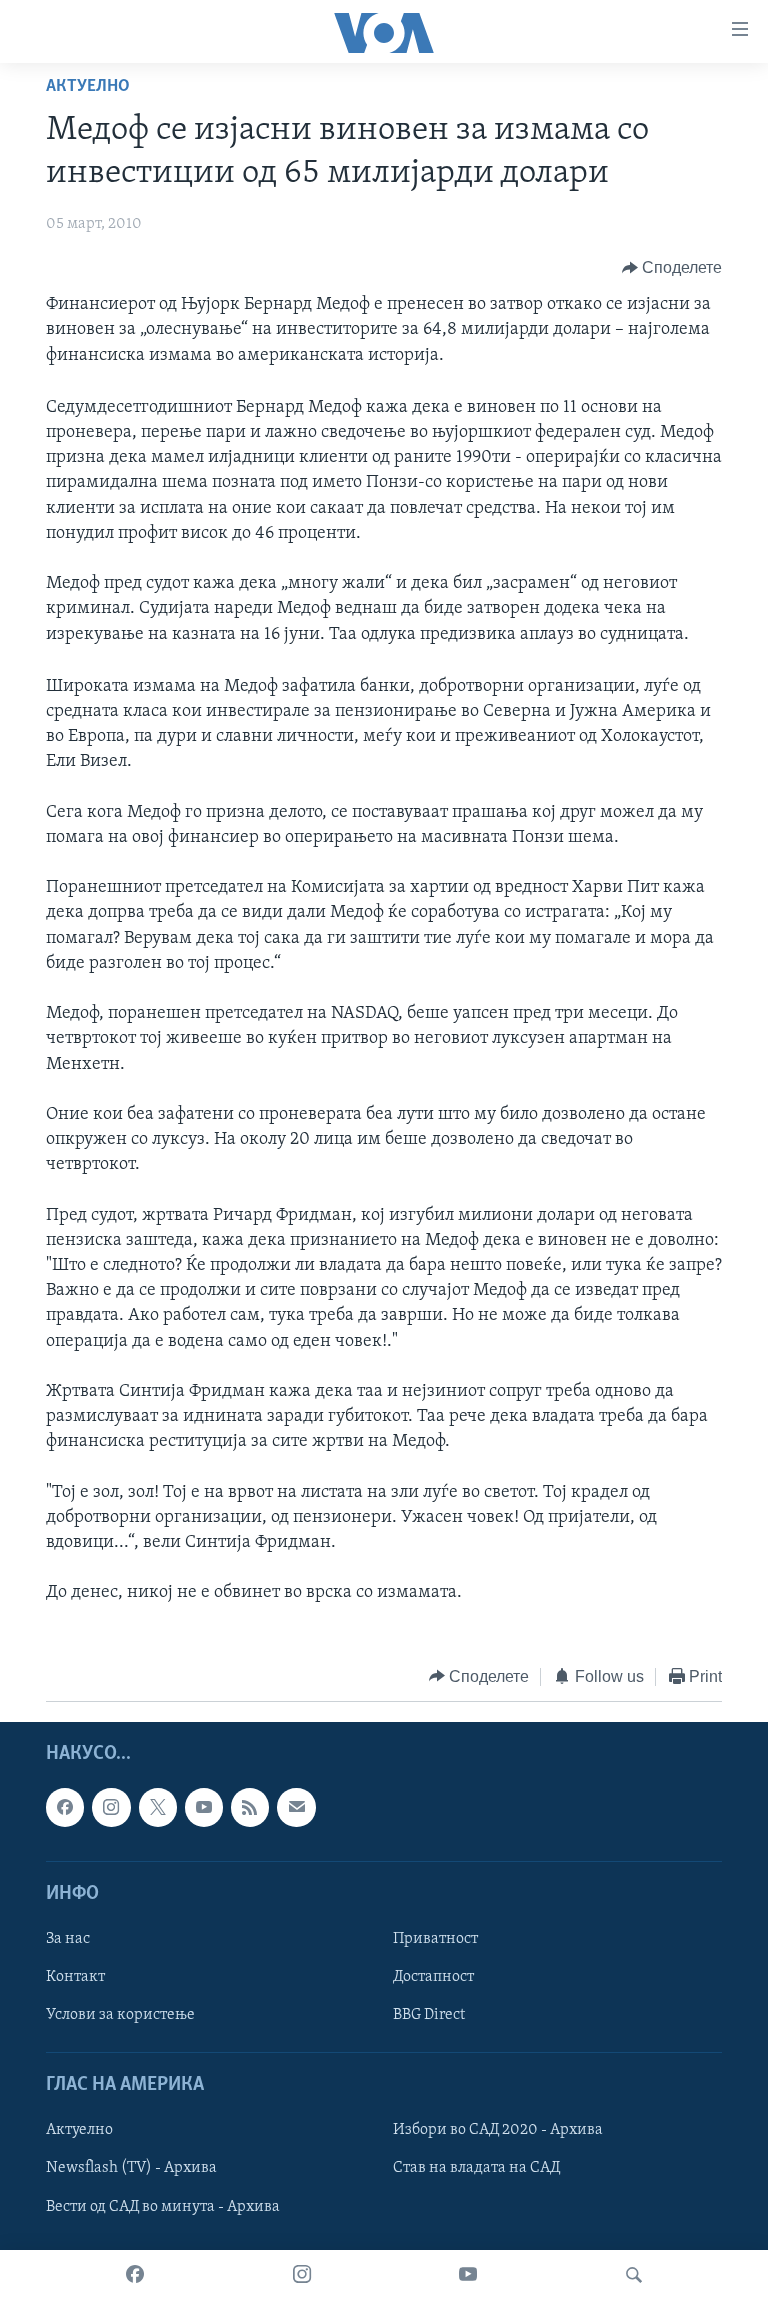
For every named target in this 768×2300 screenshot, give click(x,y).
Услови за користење (120, 2015)
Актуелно (88, 87)
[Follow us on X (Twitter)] (158, 1808)
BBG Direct (429, 2015)
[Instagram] (302, 2275)
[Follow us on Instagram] (111, 1808)
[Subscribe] (296, 1808)
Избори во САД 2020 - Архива (498, 2131)
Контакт (75, 1977)
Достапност (433, 1977)
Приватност (435, 1939)
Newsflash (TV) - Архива (131, 2169)
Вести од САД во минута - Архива (163, 2207)
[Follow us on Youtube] (204, 1808)
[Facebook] (135, 2275)
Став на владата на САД (476, 2169)
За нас (68, 1939)
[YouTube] (468, 2275)
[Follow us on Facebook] (65, 1808)
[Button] (672, 268)
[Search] (634, 2275)
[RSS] (250, 1808)
